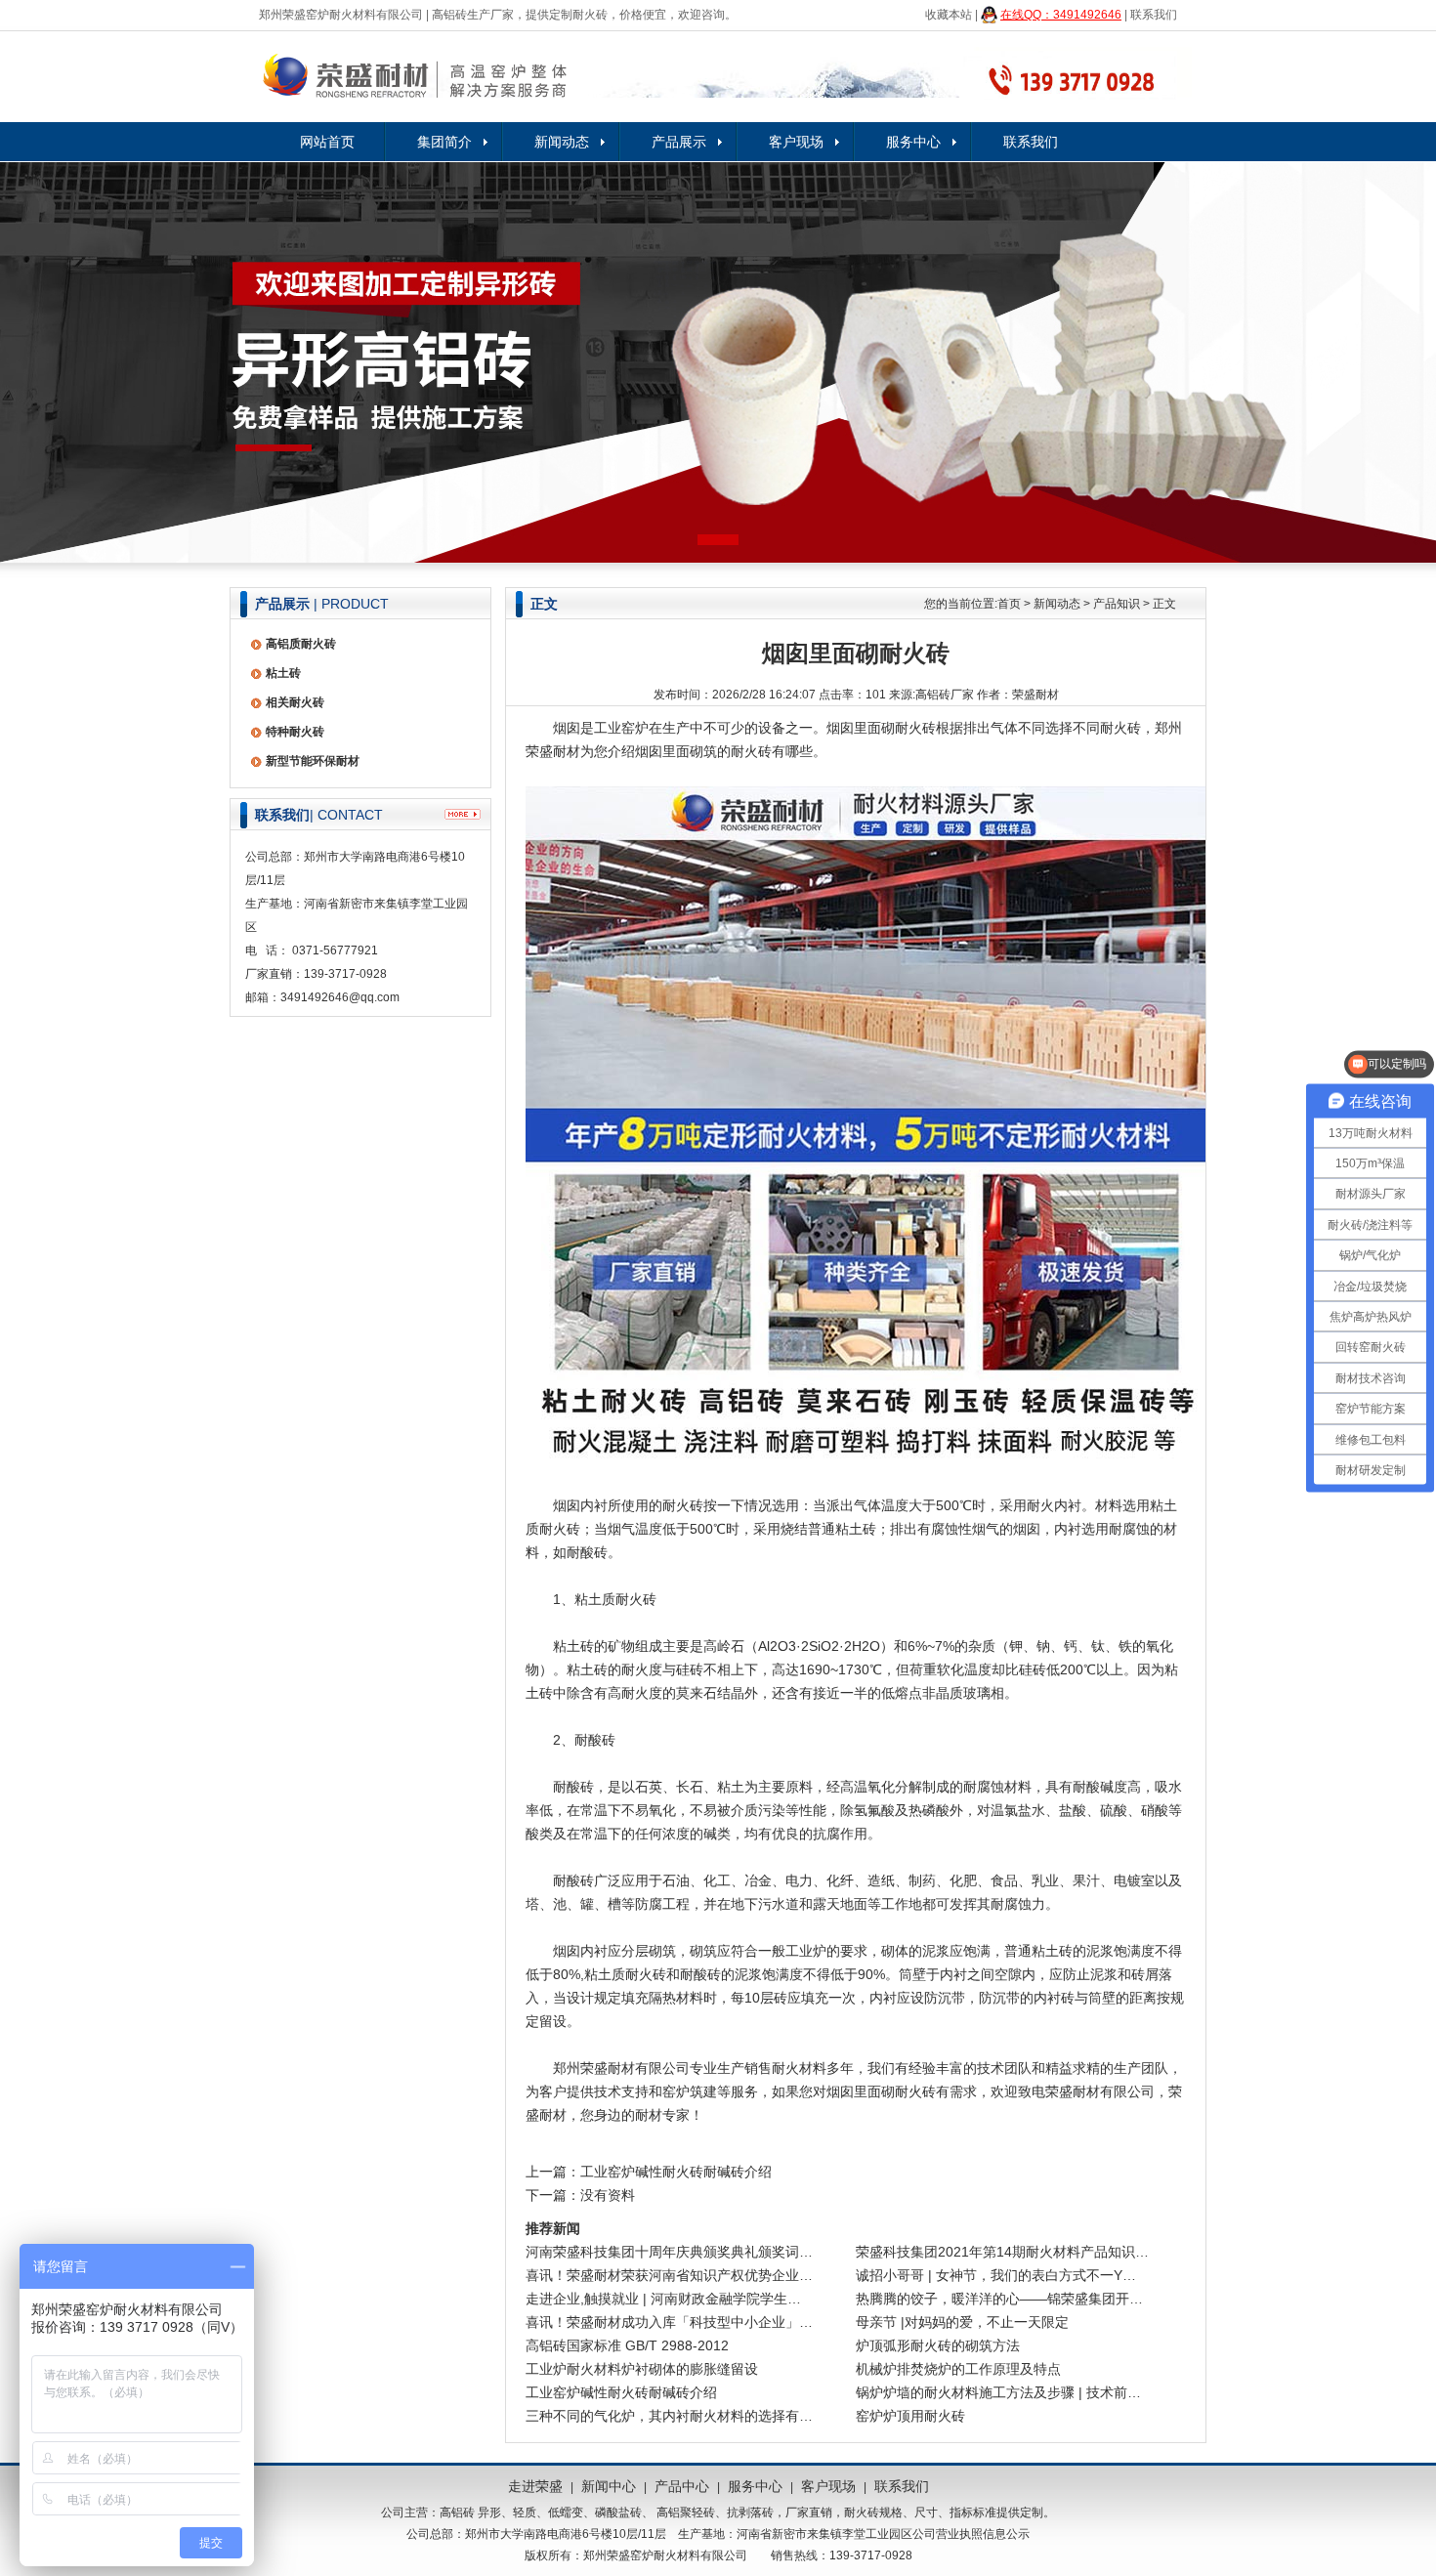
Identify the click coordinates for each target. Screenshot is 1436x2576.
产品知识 (1117, 604)
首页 (1009, 604)
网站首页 (327, 142)
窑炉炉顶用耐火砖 (910, 2416)
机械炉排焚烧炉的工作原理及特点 (958, 2369)
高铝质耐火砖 (301, 644)
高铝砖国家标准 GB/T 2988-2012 (627, 2345)
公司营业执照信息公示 (971, 2534)
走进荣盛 (535, 2486)
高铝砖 (457, 2513)
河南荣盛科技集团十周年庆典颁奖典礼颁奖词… (669, 2252)
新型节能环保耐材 (313, 761)
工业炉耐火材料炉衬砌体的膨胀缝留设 (642, 2369)
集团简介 (444, 142)
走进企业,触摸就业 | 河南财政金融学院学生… (663, 2299)
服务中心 (913, 142)
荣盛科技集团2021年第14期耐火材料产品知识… (1002, 2252)
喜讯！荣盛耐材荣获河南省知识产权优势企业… (669, 2275)
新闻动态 (562, 142)
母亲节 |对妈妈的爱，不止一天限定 (962, 2322)
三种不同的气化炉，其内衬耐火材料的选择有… (669, 2416)
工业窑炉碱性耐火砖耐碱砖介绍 (676, 2172)
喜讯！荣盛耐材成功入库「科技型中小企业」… (669, 2322)
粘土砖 (283, 673)
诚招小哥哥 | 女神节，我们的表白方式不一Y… (996, 2275)
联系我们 (1154, 15)
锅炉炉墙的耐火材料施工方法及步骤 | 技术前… (998, 2392)
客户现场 (796, 142)
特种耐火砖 (295, 732)
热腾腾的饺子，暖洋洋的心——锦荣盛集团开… (999, 2299)
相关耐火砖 (295, 702)
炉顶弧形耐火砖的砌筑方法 (938, 2345)
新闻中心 (609, 2486)
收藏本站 (949, 15)
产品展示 (679, 142)
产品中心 (682, 2486)
